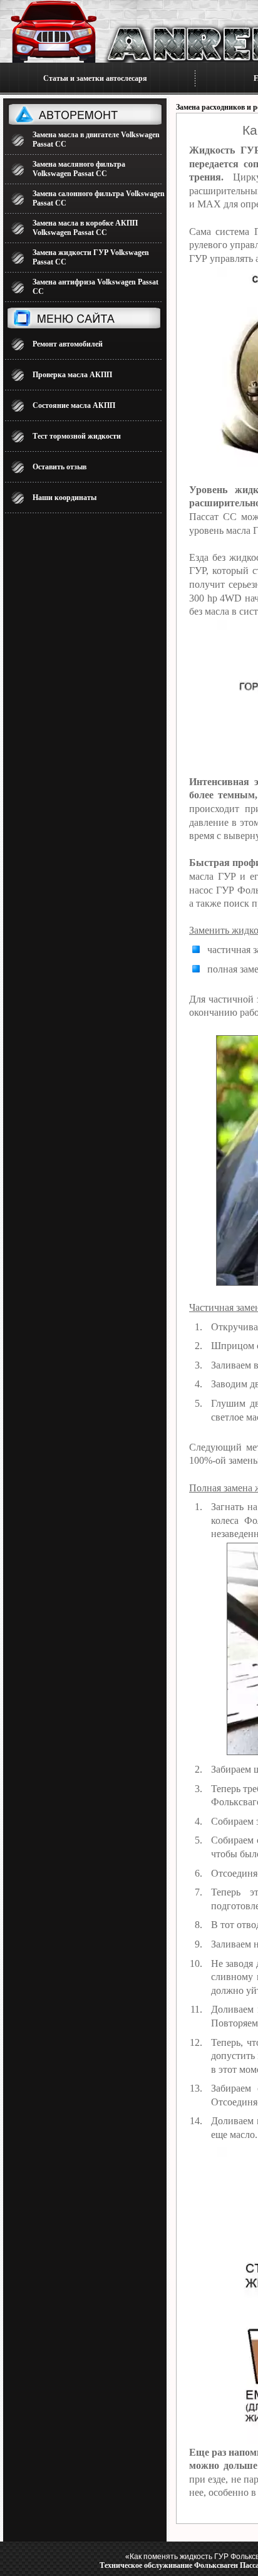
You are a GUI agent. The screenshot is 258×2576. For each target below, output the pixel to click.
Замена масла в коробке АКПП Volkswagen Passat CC (85, 228)
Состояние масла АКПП (74, 405)
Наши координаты (64, 498)
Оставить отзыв (59, 467)
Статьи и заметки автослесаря (95, 78)
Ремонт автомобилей (68, 344)
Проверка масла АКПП (72, 375)
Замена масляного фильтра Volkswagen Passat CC (79, 169)
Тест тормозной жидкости (77, 436)
